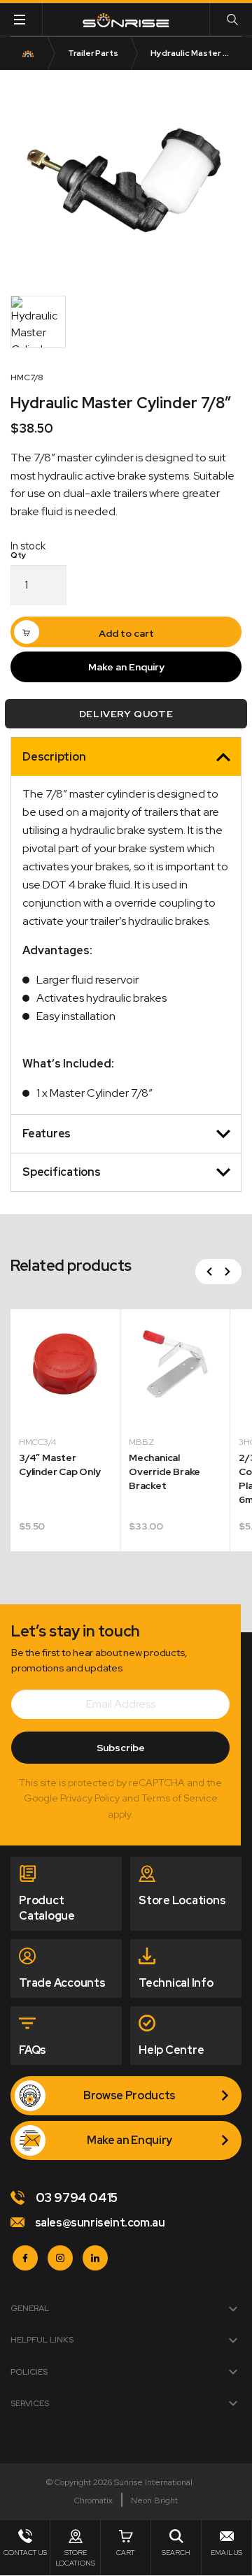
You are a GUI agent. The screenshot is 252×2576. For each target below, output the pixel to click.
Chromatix (93, 2501)
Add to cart (126, 633)
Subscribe (121, 1748)
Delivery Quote (126, 714)
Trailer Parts (93, 53)
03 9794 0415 (75, 2197)
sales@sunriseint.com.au (99, 2223)
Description (54, 757)
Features (47, 1134)
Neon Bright (154, 2501)
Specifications (62, 1172)
